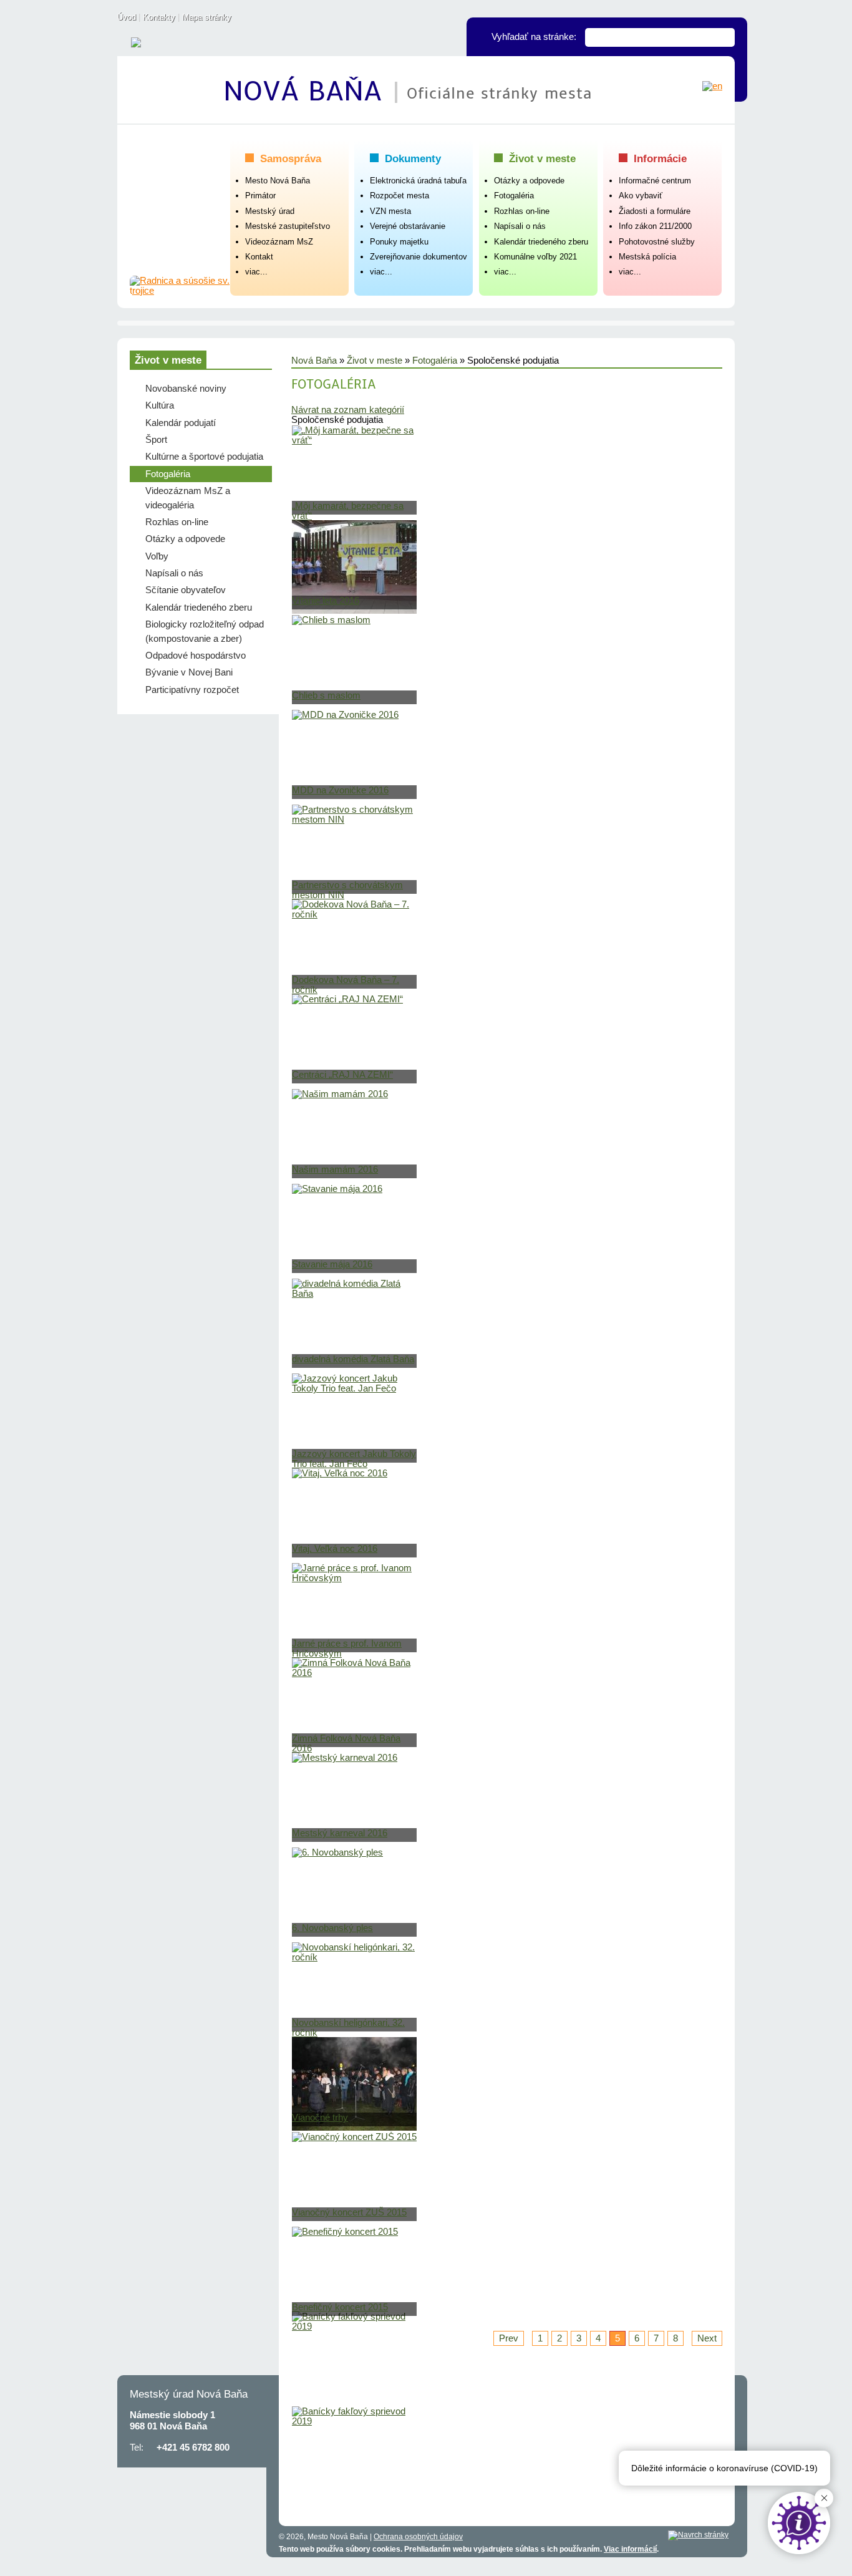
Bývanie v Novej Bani (189, 672)
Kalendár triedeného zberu (541, 242)
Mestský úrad (270, 211)
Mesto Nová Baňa (278, 181)
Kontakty (159, 17)
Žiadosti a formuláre (655, 211)
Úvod (127, 17)
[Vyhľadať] (725, 37)
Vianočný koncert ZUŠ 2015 (349, 2212)
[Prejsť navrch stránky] (698, 2535)
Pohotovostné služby (657, 242)
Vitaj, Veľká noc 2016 (335, 1549)
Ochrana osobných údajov (418, 2537)
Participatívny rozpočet (192, 690)
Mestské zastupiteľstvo (288, 226)
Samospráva (291, 158)
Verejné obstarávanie (408, 226)
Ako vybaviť (641, 196)
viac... (256, 272)
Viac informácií (630, 2549)
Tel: (137, 2448)
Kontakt (259, 257)
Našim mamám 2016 (335, 1169)
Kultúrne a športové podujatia (204, 457)
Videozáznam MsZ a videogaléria (188, 498)
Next (707, 2338)
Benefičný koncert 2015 (340, 2307)
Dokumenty (413, 158)
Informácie (660, 158)
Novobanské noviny (186, 389)
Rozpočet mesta (399, 196)
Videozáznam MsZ (279, 242)
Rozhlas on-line (522, 211)
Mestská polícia (647, 257)
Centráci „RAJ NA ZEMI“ (342, 1075)
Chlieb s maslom (326, 695)
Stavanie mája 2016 (332, 1264)
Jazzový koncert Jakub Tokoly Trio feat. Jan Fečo (354, 1459)
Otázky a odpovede (529, 181)
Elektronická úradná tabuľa (418, 181)
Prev (509, 2338)
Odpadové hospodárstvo (196, 656)
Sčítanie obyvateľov (186, 590)
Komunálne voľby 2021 (535, 257)
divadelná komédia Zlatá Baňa (353, 1359)
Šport (156, 440)
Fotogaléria (514, 196)
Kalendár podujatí (181, 423)
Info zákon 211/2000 (655, 226)
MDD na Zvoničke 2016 (340, 790)
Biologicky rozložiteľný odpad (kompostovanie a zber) (205, 631)
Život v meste (542, 158)
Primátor (260, 196)
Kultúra (160, 405)
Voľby (157, 556)
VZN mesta (390, 211)
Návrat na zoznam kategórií (348, 410)
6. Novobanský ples (332, 1928)
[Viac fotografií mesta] (180, 286)
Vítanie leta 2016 (326, 601)
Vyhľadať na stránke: (534, 37)
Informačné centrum (655, 181)
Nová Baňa (307, 92)
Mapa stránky (207, 17)
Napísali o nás (520, 226)
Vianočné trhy (320, 2118)
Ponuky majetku (399, 242)
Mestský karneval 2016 (340, 1833)
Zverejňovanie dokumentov (419, 257)
